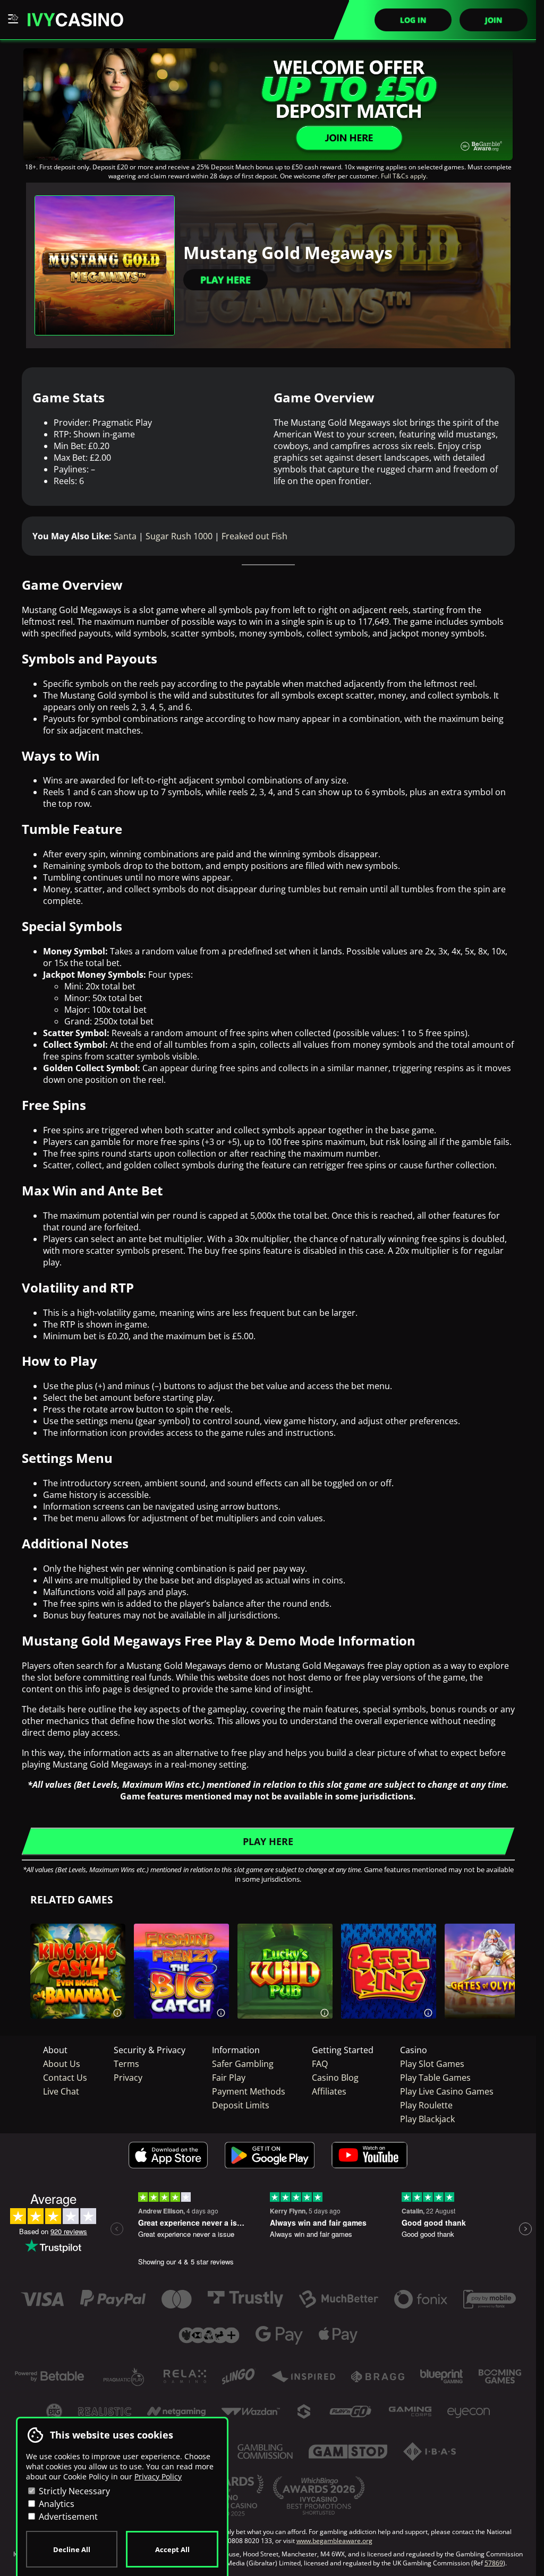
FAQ (320, 2064)
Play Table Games (435, 2078)
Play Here (226, 280)
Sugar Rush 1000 (179, 536)
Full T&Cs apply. (404, 176)
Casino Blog (335, 2078)
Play (78, 1996)
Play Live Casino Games (447, 2091)
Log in (413, 20)
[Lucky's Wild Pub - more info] (325, 2011)
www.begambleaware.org (334, 2541)
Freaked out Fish (254, 536)
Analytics (56, 2504)
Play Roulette (426, 2105)
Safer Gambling (243, 2064)
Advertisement (67, 2517)
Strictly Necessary (73, 2491)
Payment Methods (249, 2091)
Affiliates (329, 2091)
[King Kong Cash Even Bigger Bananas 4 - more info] (117, 2011)
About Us (62, 2064)
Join (494, 20)
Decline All (72, 2549)
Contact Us (65, 2078)
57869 (494, 2563)
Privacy (128, 2078)
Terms (126, 2064)
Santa (125, 536)
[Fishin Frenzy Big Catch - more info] (221, 2011)
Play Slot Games (432, 2064)
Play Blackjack (427, 2119)
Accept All (172, 2549)
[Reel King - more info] (428, 2011)
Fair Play (229, 2078)
